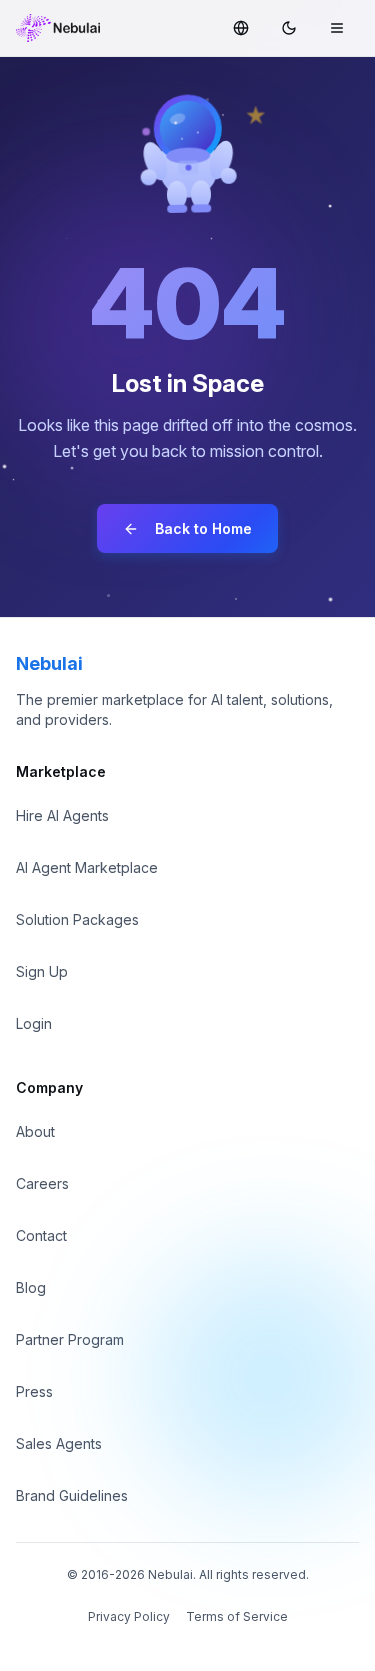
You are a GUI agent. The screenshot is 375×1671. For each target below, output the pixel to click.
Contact (41, 1235)
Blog (31, 1287)
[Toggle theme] (289, 28)
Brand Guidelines (72, 1495)
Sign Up (42, 971)
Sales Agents (59, 1443)
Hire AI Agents (62, 815)
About (35, 1131)
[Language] (241, 28)
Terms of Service (237, 1616)
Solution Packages (77, 919)
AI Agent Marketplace (87, 867)
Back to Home (203, 528)
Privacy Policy (129, 1616)
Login (34, 1023)
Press (34, 1391)
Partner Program (70, 1339)
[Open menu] (337, 28)
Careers (42, 1183)
